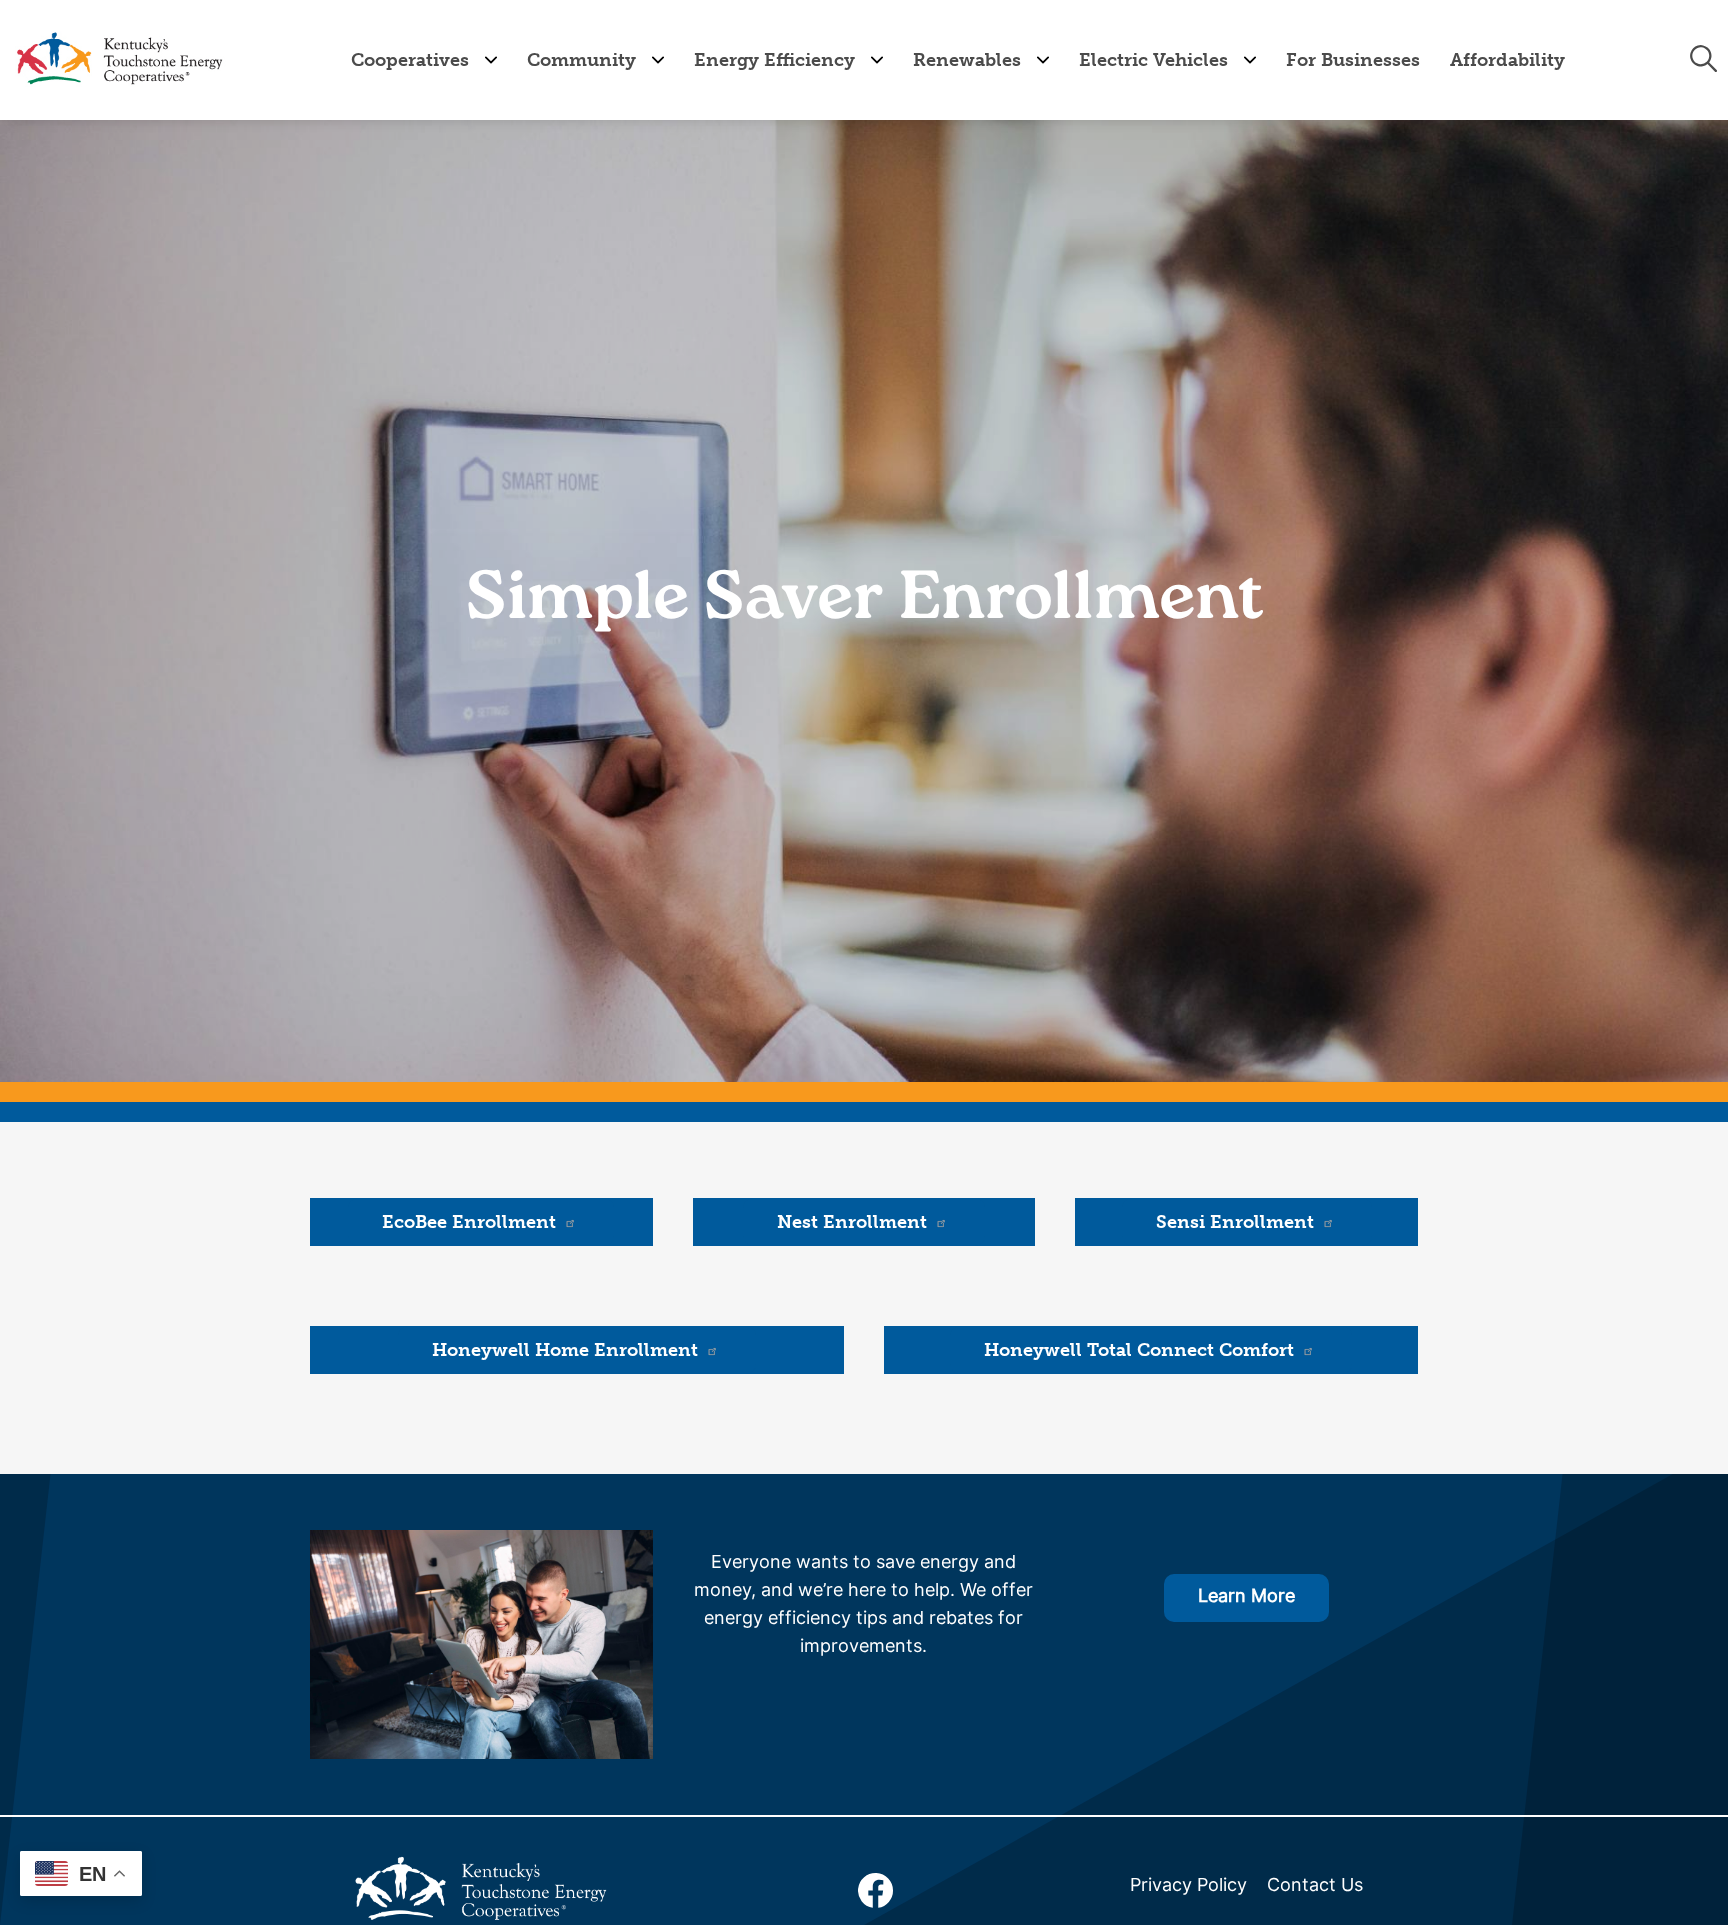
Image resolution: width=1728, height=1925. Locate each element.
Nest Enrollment (852, 1222)
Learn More (1246, 1597)
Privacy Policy (1188, 1886)
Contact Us (1315, 1886)
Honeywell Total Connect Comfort (1139, 1350)
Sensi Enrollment (1235, 1222)
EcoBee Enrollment (469, 1222)
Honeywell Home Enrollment (565, 1350)
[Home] (119, 60)
